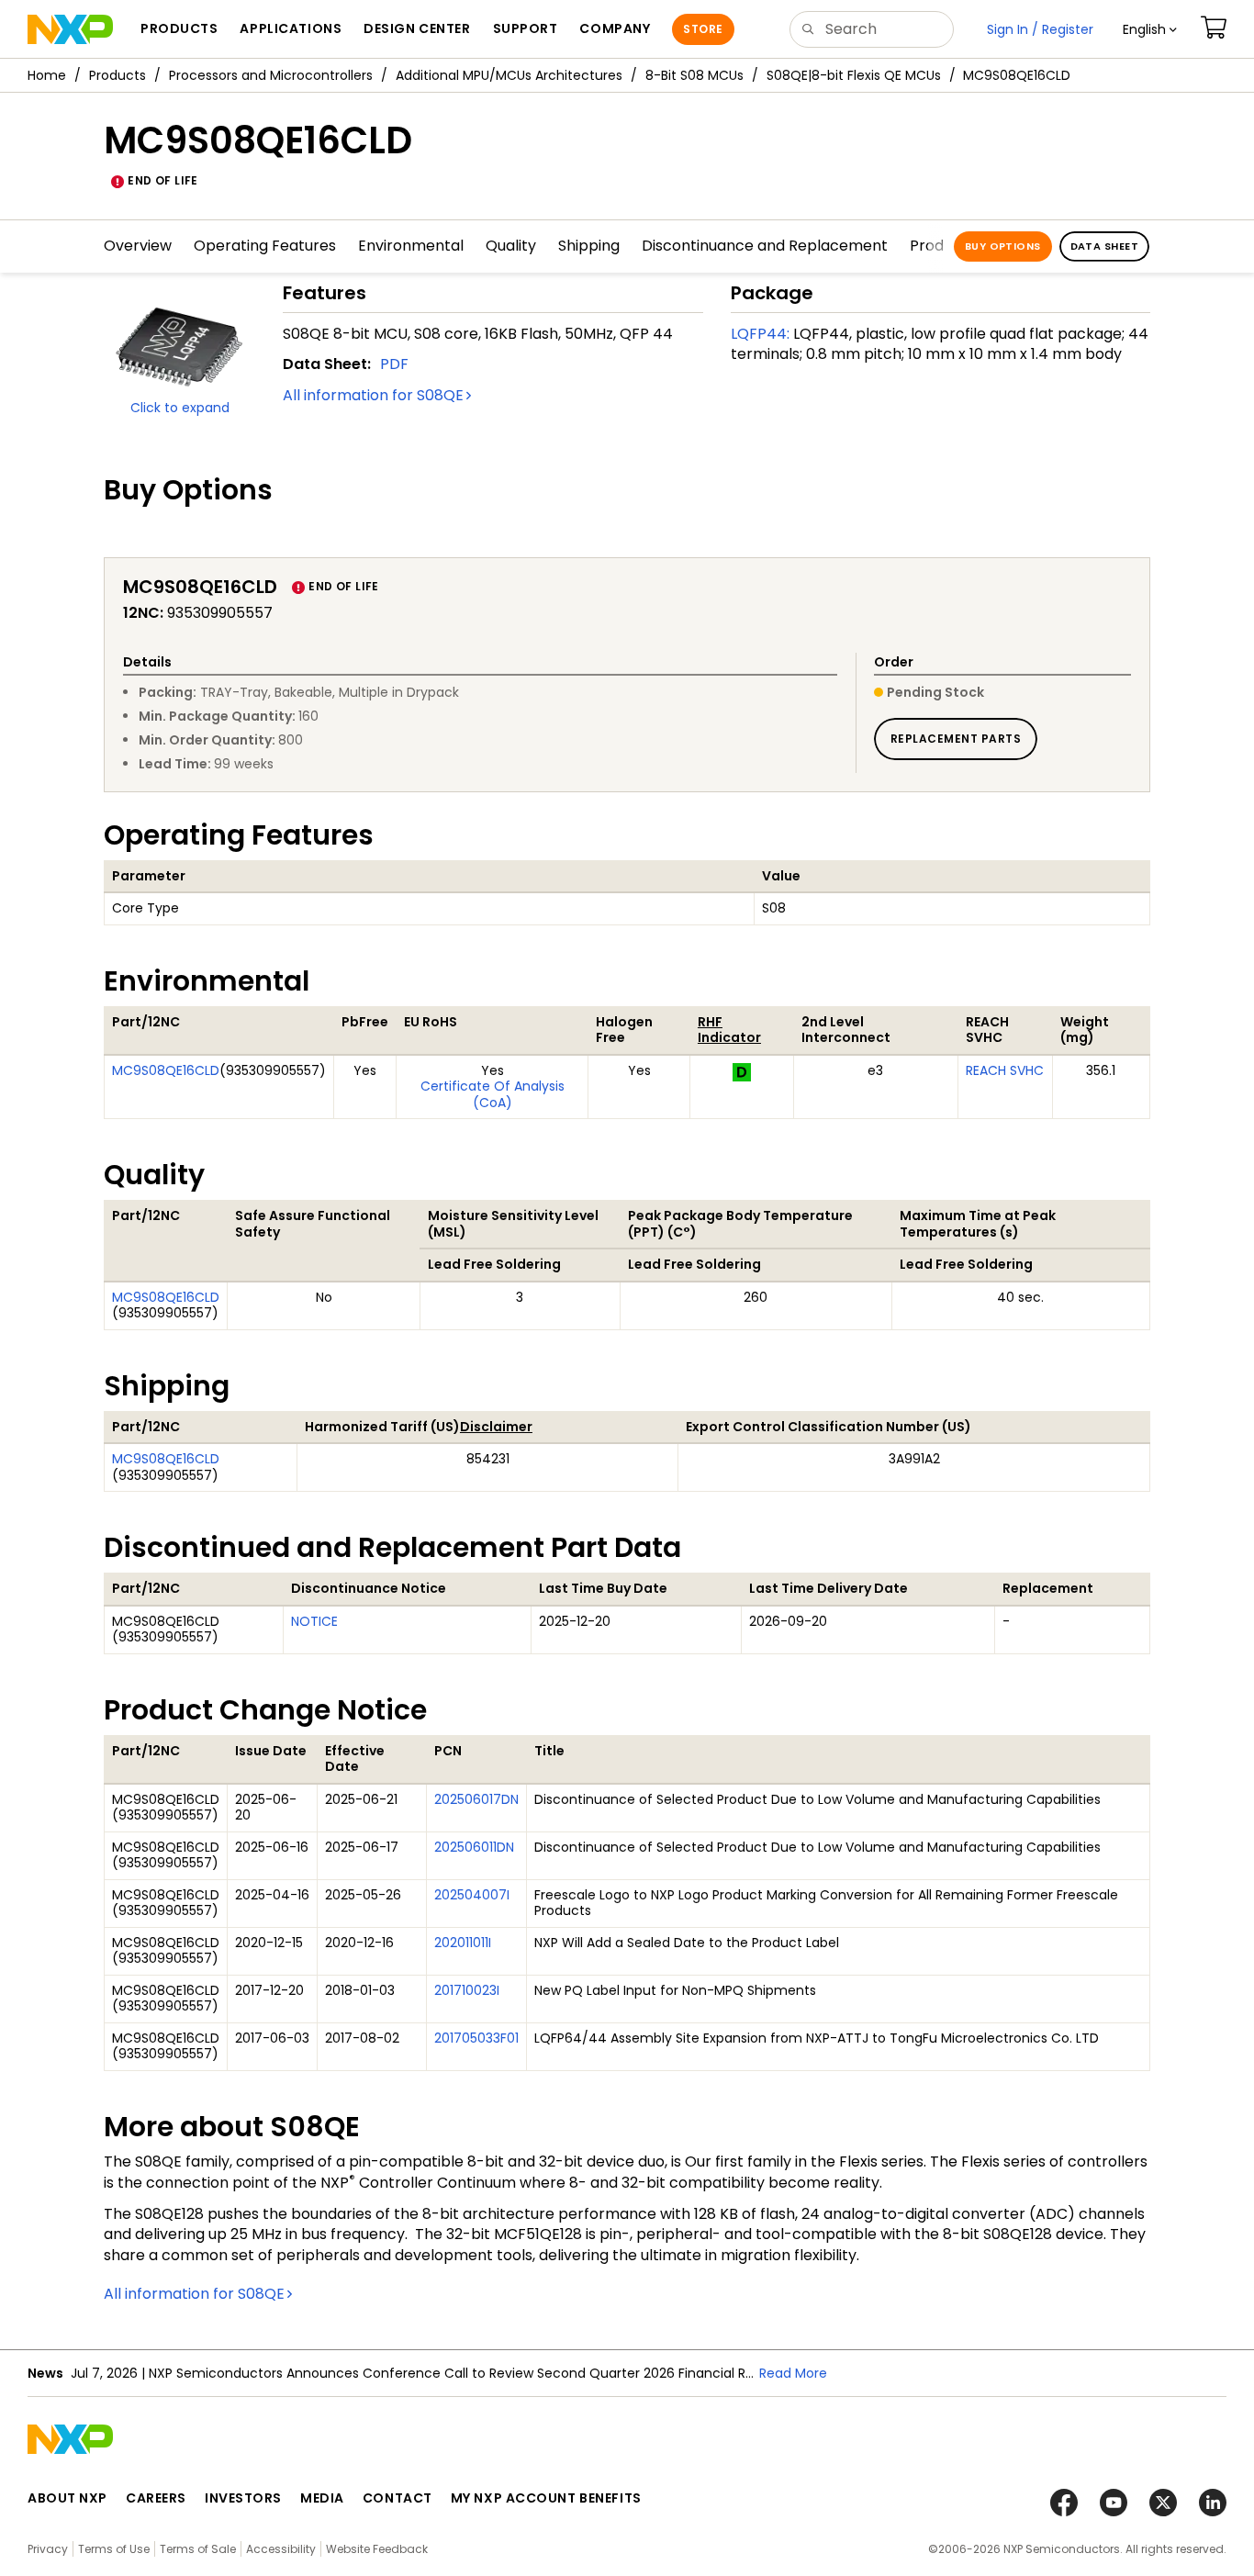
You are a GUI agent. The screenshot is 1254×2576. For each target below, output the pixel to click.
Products (118, 75)
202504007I (472, 1895)
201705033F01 (476, 2038)
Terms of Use (114, 2549)
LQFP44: (760, 334)
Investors (243, 2498)
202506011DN (474, 1847)
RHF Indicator (729, 1030)
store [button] (703, 29)
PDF (394, 364)
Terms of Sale (198, 2549)
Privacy (48, 2549)
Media (322, 2498)
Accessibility (281, 2549)
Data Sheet (1104, 246)
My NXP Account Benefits (546, 2498)
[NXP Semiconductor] (70, 29)
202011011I (463, 1943)
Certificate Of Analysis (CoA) (493, 1094)
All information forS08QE (373, 395)
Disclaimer (496, 1427)
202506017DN (476, 1799)
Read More (793, 2373)
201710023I (467, 1990)
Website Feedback (377, 2549)
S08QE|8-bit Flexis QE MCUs (854, 75)
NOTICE (314, 1621)
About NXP (67, 2498)
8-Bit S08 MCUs (694, 75)
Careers (156, 2498)
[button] (1150, 29)
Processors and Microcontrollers (271, 75)
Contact (397, 2498)
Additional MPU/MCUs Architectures (509, 75)
